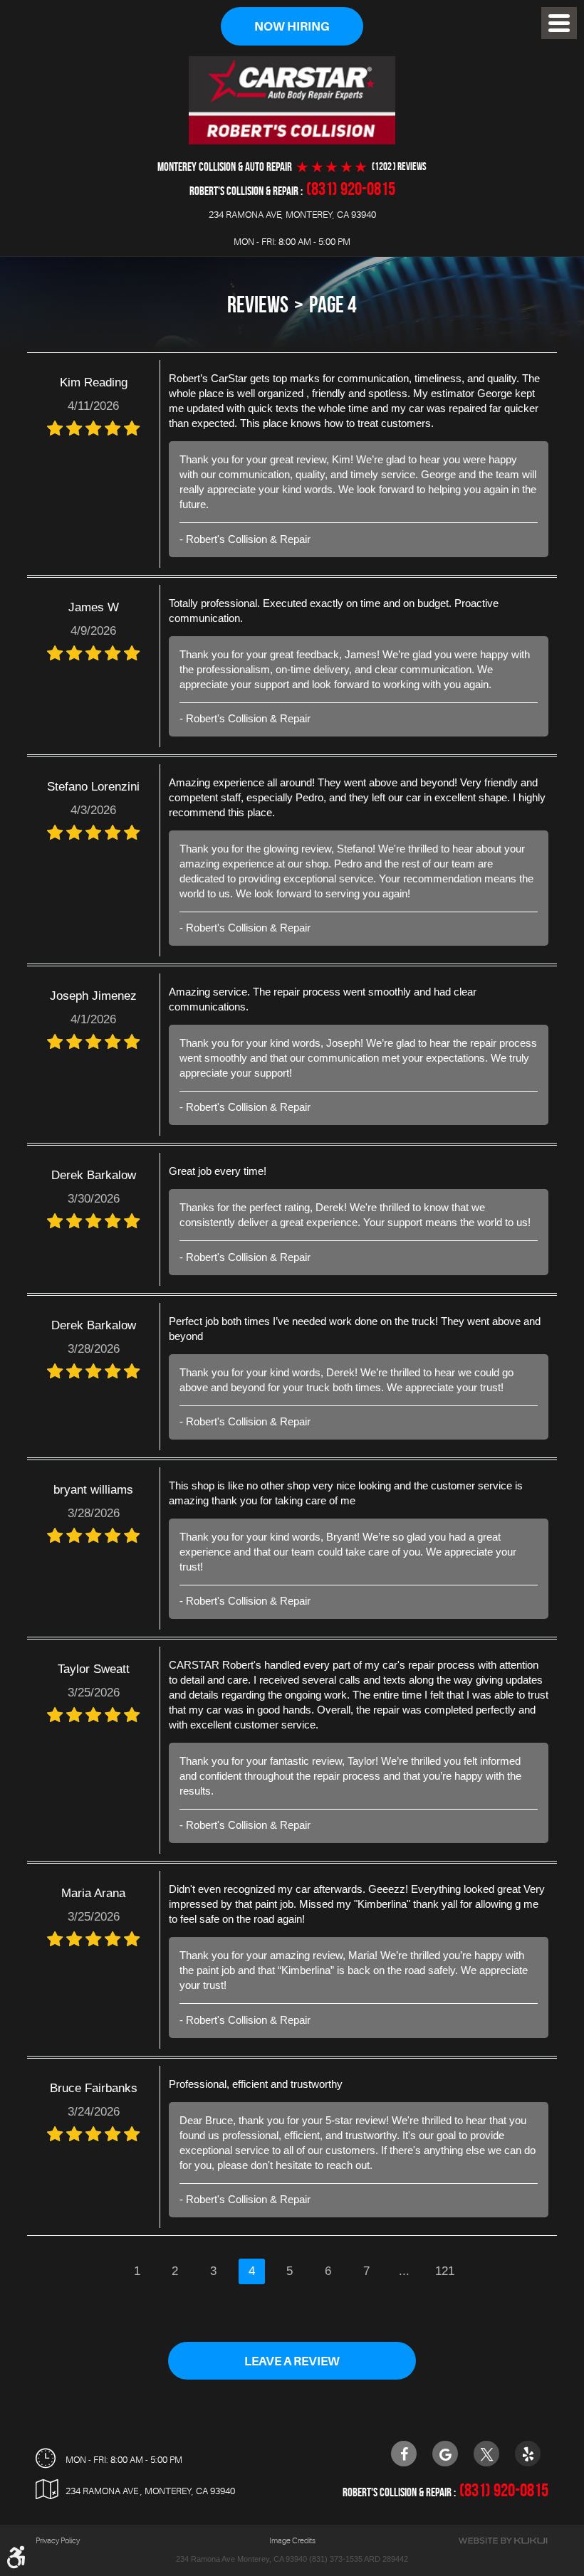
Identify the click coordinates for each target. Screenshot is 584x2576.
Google (445, 2454)
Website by (503, 2541)
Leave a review (292, 2361)
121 (445, 2271)
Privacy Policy (58, 2541)
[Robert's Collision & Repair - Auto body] (292, 100)
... (404, 2271)
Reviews (258, 304)
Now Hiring (292, 27)
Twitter (486, 2454)
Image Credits (292, 2541)
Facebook (404, 2454)
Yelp (528, 2454)
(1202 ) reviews (399, 167)
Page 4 (333, 304)
